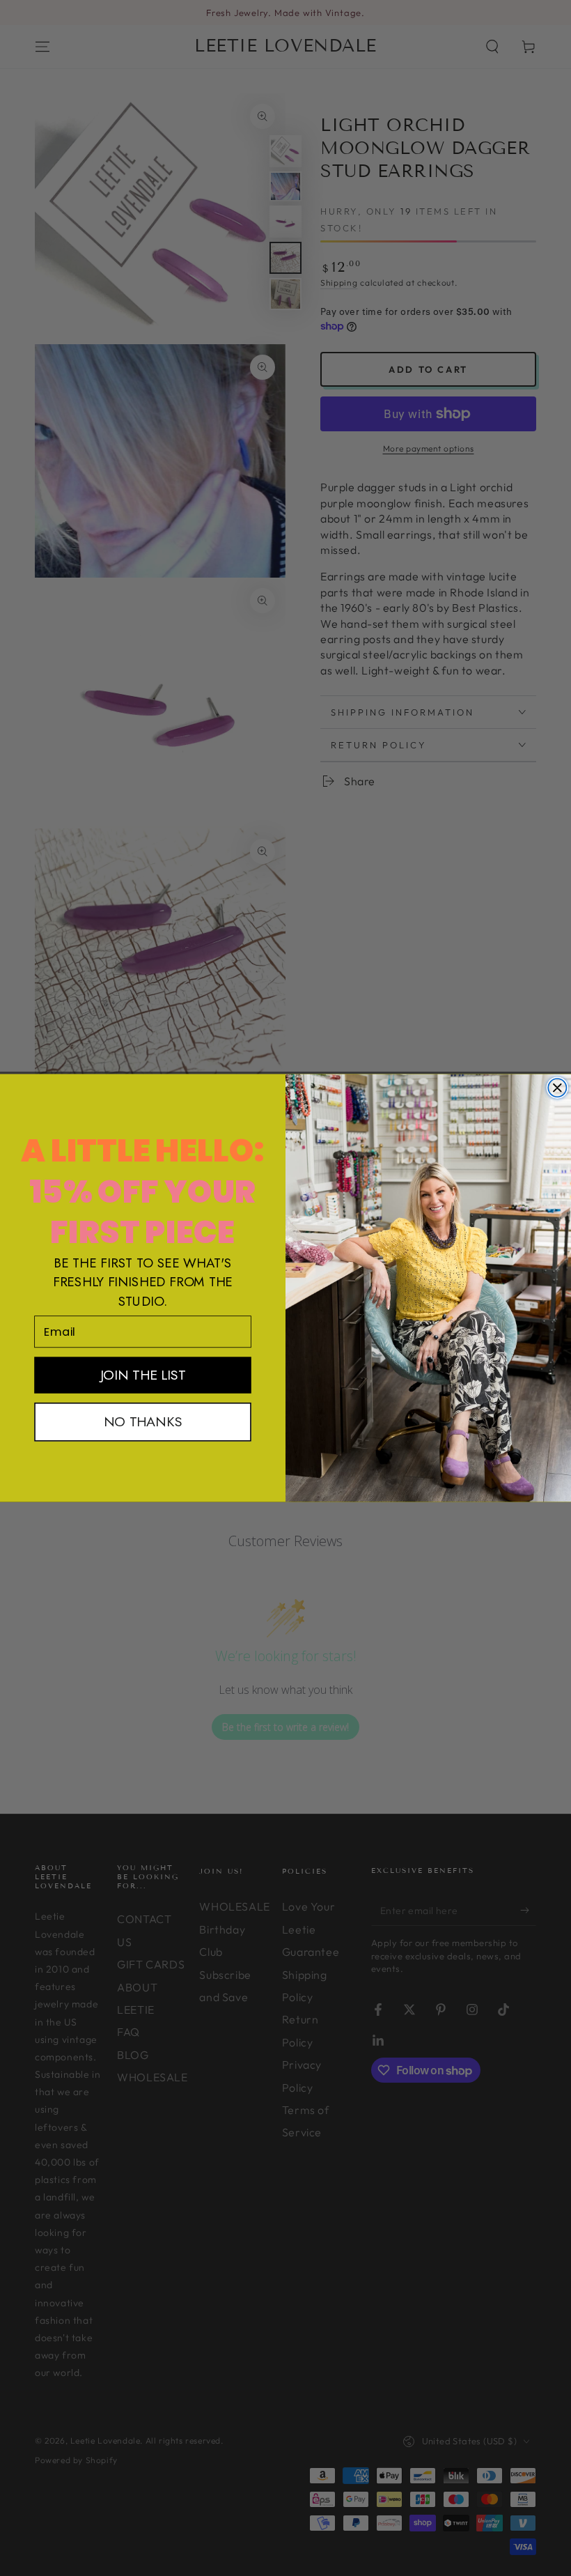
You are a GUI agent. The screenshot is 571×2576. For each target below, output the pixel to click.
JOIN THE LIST (143, 1375)
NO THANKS (143, 1422)
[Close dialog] (557, 1088)
